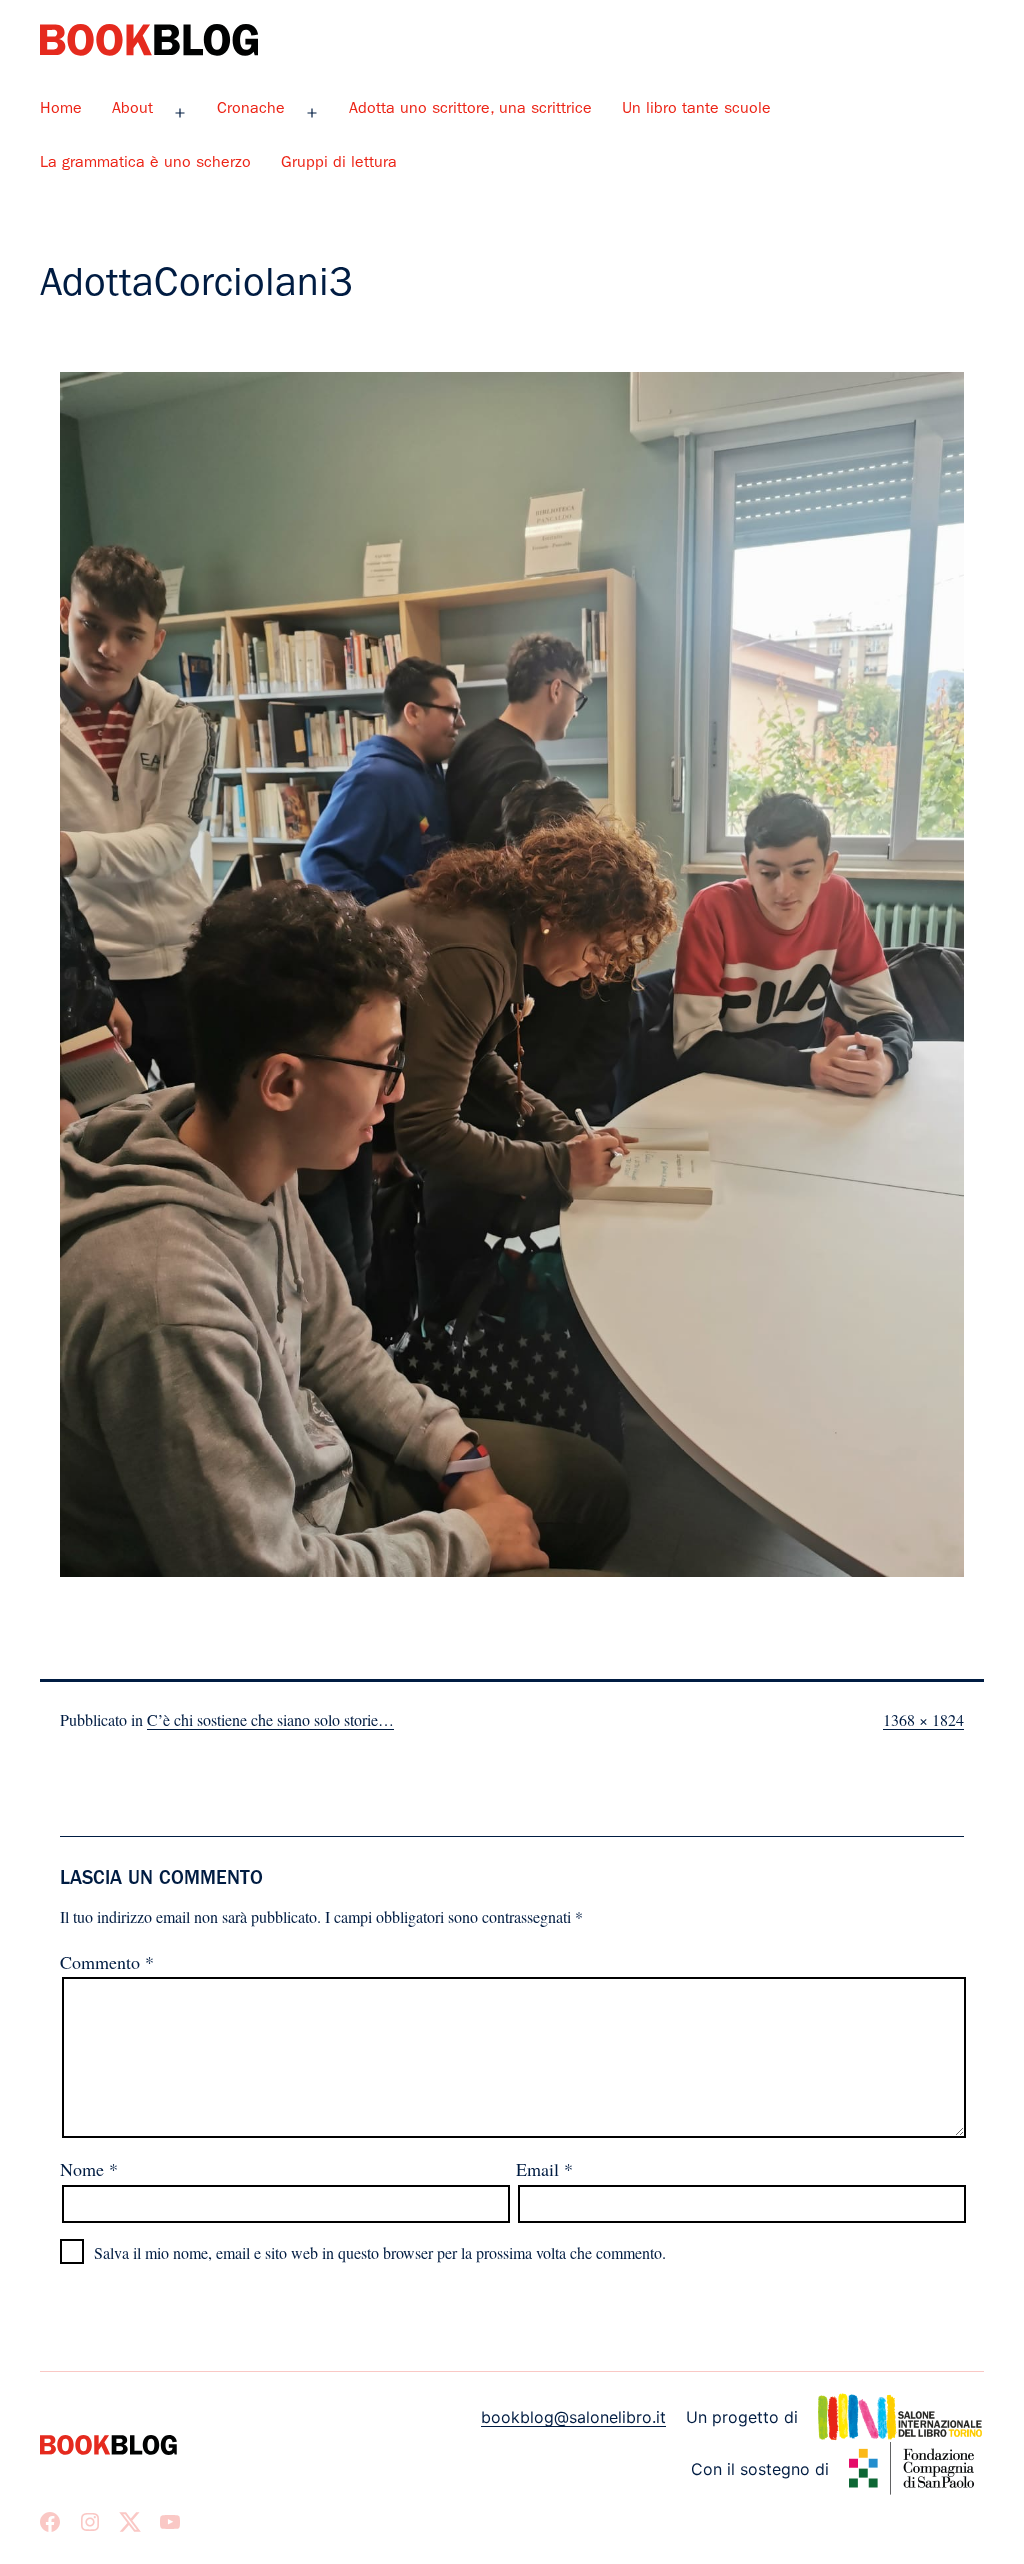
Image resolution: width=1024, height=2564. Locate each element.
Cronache (251, 110)
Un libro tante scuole (696, 110)
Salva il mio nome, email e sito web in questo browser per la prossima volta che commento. (380, 2252)
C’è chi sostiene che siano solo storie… (270, 1719)
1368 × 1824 (923, 1719)
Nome (89, 2169)
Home (61, 110)
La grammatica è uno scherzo (145, 164)
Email (544, 2169)
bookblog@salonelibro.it (573, 2417)
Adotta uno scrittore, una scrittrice (470, 110)
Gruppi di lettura (339, 164)
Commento (107, 1962)
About (132, 110)
